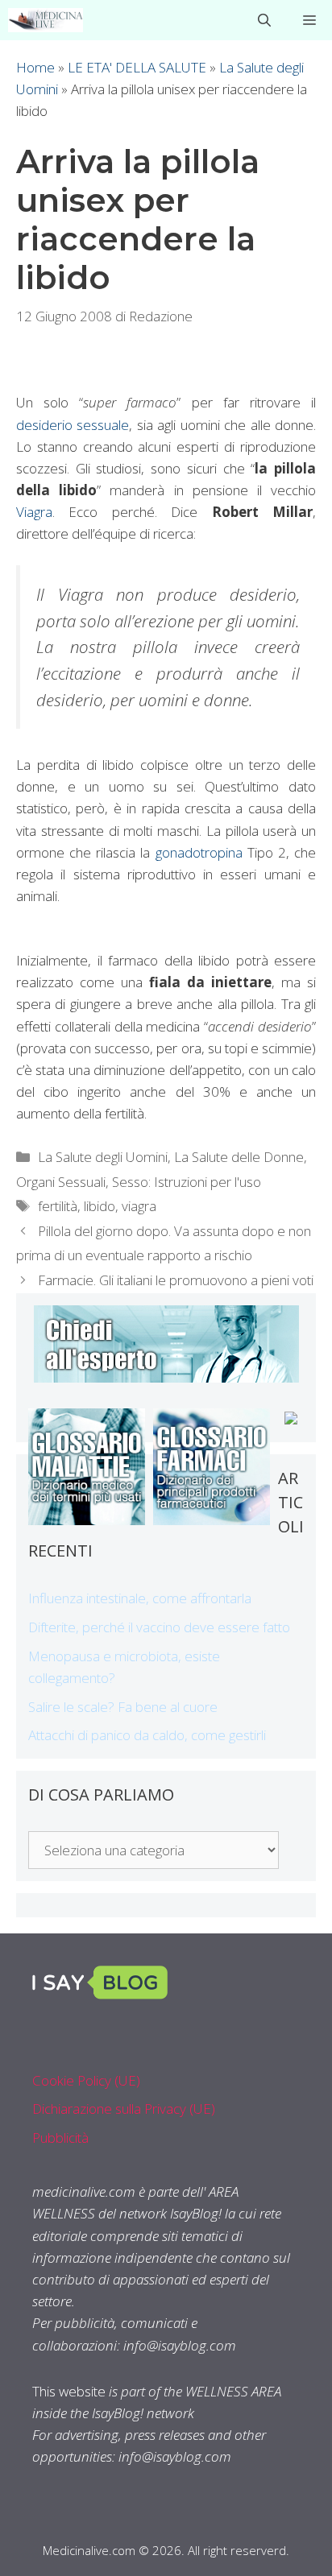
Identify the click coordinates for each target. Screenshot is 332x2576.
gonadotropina (199, 852)
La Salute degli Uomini (103, 1157)
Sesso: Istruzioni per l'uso (187, 1182)
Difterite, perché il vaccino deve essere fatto (159, 1627)
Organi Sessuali (61, 1182)
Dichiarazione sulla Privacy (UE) (124, 2109)
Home (35, 67)
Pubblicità (60, 2138)
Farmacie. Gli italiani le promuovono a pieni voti (176, 1280)
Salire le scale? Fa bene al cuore (123, 1707)
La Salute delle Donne (239, 1157)
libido (100, 1206)
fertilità (58, 1206)
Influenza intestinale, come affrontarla (140, 1598)
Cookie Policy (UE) (86, 2080)
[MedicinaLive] (46, 20)
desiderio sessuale (73, 425)
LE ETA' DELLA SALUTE (137, 67)
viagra (139, 1206)
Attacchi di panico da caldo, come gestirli (147, 1735)
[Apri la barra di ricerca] (264, 20)
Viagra (34, 512)
